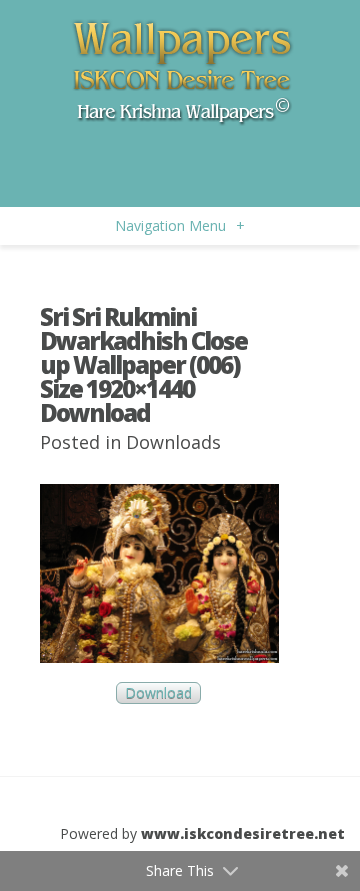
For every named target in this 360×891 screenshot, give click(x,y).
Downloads (173, 442)
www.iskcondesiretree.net (243, 833)
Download (158, 693)
